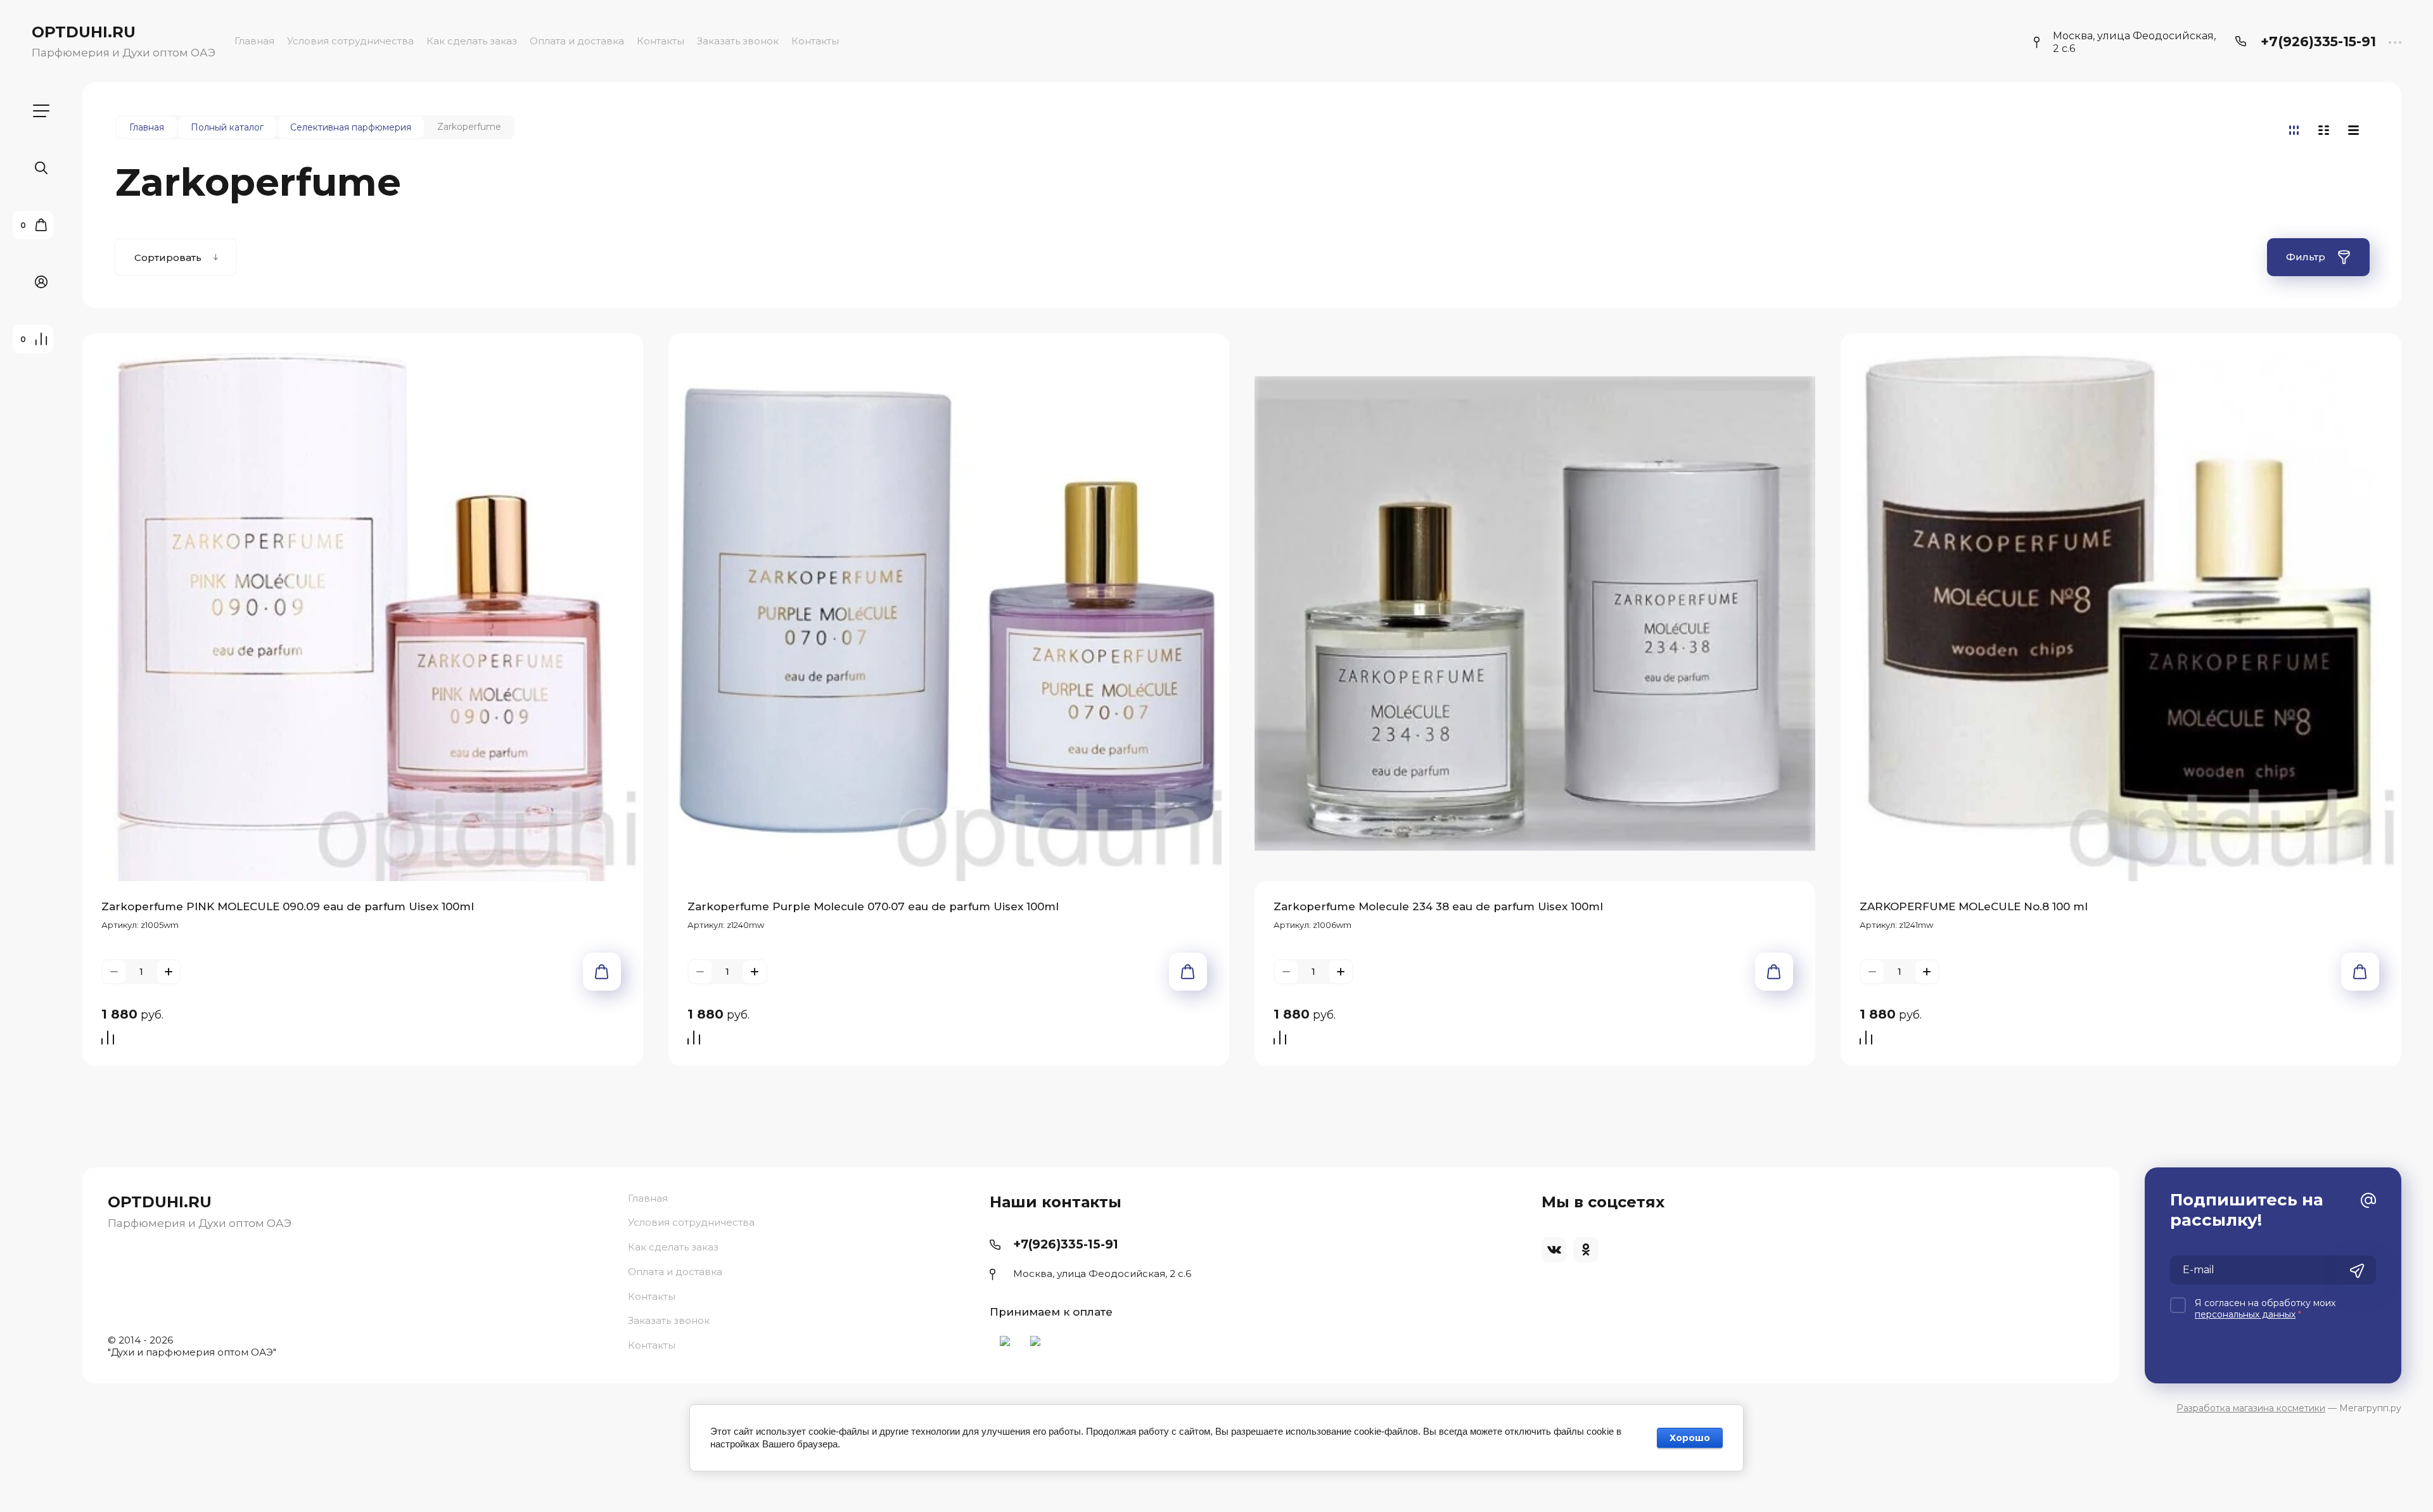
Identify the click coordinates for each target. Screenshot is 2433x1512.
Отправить (2357, 1271)
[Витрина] (2294, 130)
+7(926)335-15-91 (2318, 41)
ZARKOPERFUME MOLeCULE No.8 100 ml (1974, 906)
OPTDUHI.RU (84, 32)
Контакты (661, 41)
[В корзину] (602, 972)
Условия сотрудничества (350, 41)
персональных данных (2245, 1314)
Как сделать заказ (472, 41)
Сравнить (111, 1039)
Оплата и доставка (577, 41)
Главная (254, 41)
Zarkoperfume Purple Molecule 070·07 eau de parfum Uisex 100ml (873, 906)
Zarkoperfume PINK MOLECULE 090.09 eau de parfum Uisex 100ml (288, 906)
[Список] (2324, 130)
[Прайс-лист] (2353, 130)
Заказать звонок (738, 41)
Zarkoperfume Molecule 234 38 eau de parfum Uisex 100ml (1438, 906)
